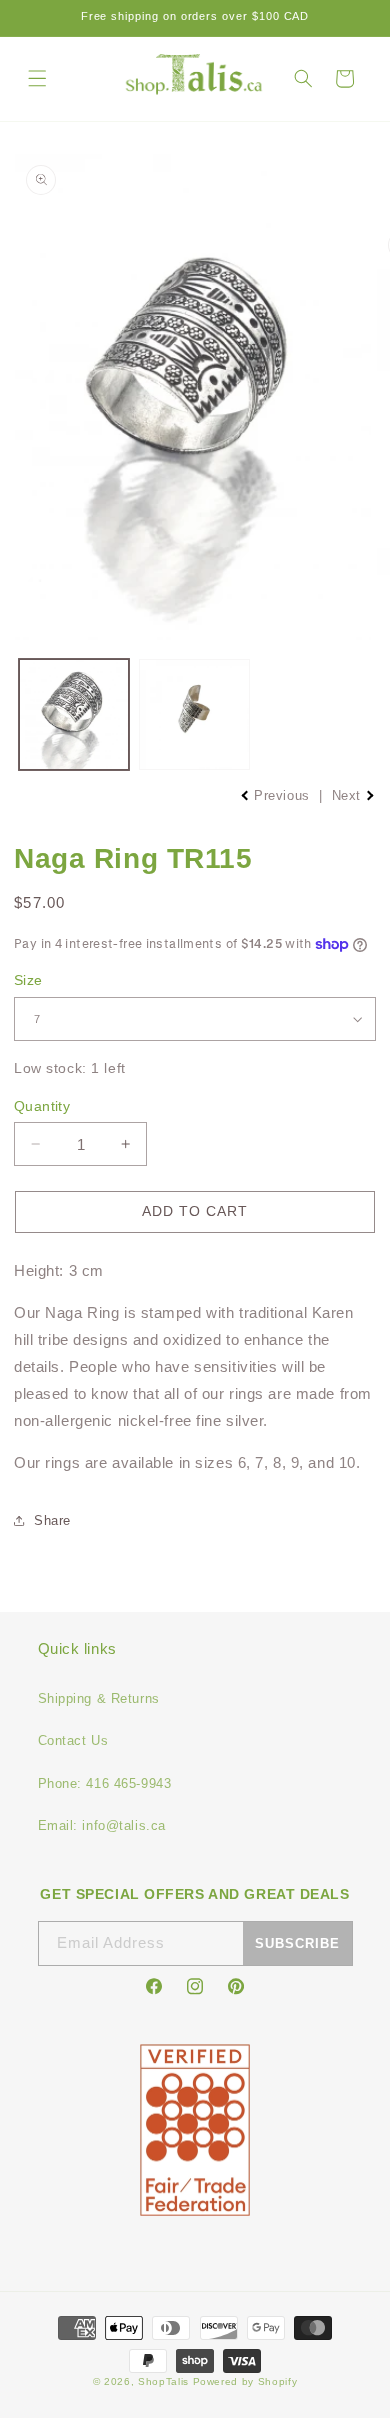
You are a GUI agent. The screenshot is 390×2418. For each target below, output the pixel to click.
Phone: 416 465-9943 (105, 1783)
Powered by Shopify (245, 2381)
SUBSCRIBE (297, 1943)
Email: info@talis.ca (102, 1825)
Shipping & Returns (99, 1698)
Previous (282, 795)
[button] (37, 78)
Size (28, 980)
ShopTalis (163, 2381)
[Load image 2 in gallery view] (194, 714)
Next (349, 795)
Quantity (42, 1106)
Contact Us (73, 1740)
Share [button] (52, 1520)
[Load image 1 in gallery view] (74, 714)
